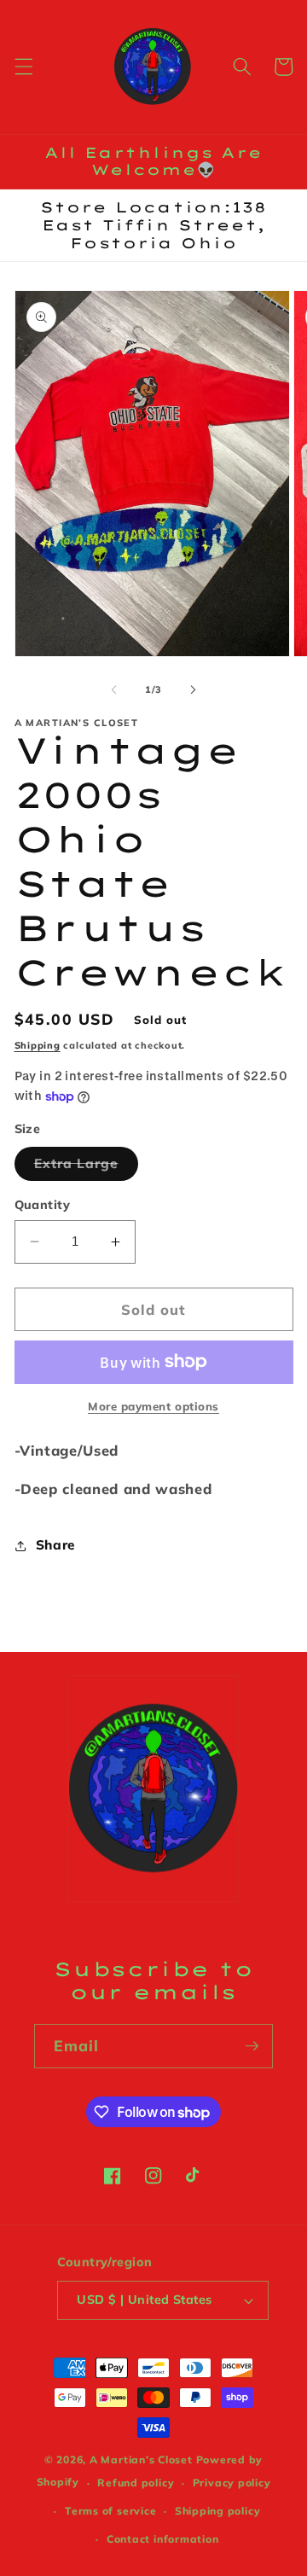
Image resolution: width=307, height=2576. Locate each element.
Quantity (43, 1205)
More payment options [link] (153, 1406)
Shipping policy (218, 2511)
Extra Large (86, 1167)
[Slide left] (114, 689)
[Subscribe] (252, 2046)
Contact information (163, 2539)
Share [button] (55, 1545)
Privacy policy (232, 2483)
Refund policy (136, 2483)
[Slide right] (193, 689)
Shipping (38, 1045)
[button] (23, 67)
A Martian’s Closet (141, 2460)
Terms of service (110, 2511)
